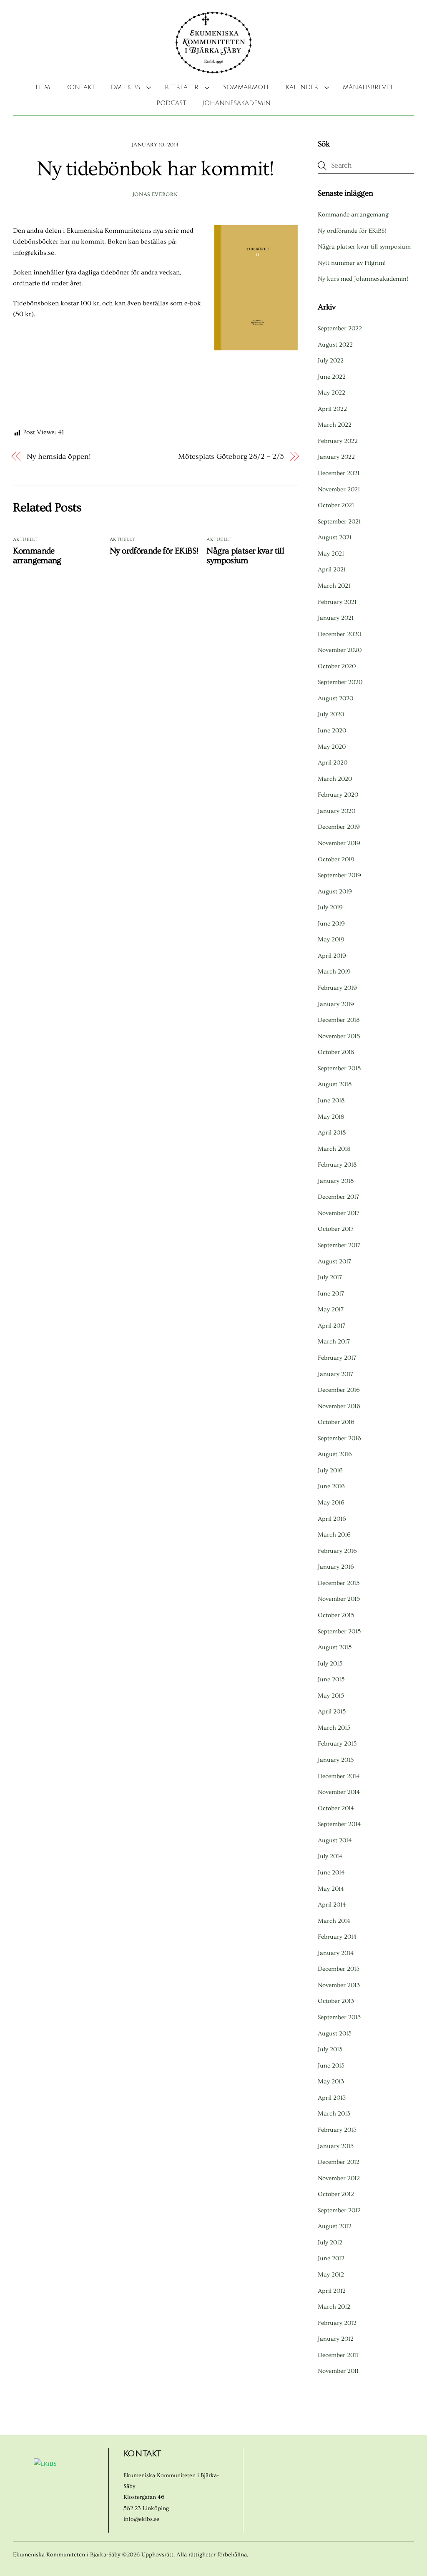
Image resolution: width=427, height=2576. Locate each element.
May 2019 (331, 940)
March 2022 (335, 425)
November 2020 (340, 650)
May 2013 (331, 2082)
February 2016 (337, 1551)
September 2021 (339, 522)
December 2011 (338, 2355)
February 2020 (338, 795)
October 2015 (336, 1615)
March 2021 (334, 586)
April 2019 (332, 956)
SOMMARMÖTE (246, 87)
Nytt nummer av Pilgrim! (352, 263)
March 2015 (334, 1728)
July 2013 (330, 2049)
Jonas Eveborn (155, 194)
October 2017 (336, 1229)
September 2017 (339, 1245)
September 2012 (339, 2210)
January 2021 (336, 618)
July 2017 (330, 1277)
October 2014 (336, 1808)
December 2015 (339, 1583)
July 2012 (330, 2243)
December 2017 (338, 1197)
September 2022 (340, 328)
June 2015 (331, 1679)
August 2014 (335, 1840)
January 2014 (336, 1953)
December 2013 (339, 1969)
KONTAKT (80, 87)
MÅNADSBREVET (368, 87)
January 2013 (336, 2146)
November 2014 (339, 1792)
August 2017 (334, 1262)
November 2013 (339, 1985)
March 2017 (334, 1342)
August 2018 (335, 1084)
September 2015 (339, 1631)
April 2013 (332, 2098)
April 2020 (333, 763)
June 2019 (331, 924)
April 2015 (332, 1712)
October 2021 (336, 505)
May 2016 (331, 1503)
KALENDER (302, 87)
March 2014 (334, 1921)
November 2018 (339, 1036)
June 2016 (331, 1486)
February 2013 (337, 2130)
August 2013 (335, 2034)
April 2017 (332, 1326)
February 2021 (337, 602)
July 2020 (331, 714)
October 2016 (336, 1422)
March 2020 (335, 779)
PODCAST (171, 103)
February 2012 (337, 2323)
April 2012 (332, 2291)
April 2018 (332, 1133)
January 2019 (336, 1004)
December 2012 (339, 2162)
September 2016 (339, 1438)
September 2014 (339, 1824)
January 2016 (336, 1567)
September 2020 (340, 682)
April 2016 (332, 1519)
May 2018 (331, 1117)
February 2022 (338, 441)
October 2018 (336, 1052)
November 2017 (339, 1213)
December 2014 (339, 1776)
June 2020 (332, 731)
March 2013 (334, 2114)
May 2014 (331, 1889)
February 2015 (337, 1744)
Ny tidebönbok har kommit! (155, 169)
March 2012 (334, 2307)
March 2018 (334, 1149)
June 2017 (331, 1294)
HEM (43, 87)
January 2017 (335, 1374)
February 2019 (337, 988)
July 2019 (330, 907)
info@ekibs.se (141, 2519)
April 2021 (332, 570)
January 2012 (336, 2339)
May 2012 (331, 2275)
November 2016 (339, 1406)
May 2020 (332, 747)
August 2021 (335, 537)
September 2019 (339, 875)
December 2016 (339, 1390)
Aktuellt (25, 540)
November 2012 (339, 2178)
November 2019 (339, 843)
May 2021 (331, 554)
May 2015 (331, 1696)
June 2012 (331, 2258)
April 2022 (332, 409)
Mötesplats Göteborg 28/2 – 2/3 (231, 457)
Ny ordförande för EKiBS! (154, 551)
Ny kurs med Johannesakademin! (363, 279)
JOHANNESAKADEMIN (236, 103)
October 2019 (336, 859)
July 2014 (330, 1856)
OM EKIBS (125, 87)
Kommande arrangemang (37, 556)
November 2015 (339, 1599)
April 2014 (332, 1905)
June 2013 (331, 2066)
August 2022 (335, 345)
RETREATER (182, 87)
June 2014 (331, 1873)
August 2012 (335, 2226)
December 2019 (339, 827)
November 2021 (339, 489)
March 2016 (334, 1535)
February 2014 (337, 1937)
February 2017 (337, 1358)
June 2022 (332, 377)
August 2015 (335, 1647)
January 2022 (336, 457)
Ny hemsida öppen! (59, 457)
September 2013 (339, 2017)
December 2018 (339, 1020)
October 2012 (336, 2194)
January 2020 (337, 811)
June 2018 (331, 1101)
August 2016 (335, 1454)
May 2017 (331, 1309)
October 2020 (337, 666)
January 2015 (336, 1760)
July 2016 (330, 1470)
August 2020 (335, 698)
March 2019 (334, 972)
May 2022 (332, 393)
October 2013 (336, 2001)
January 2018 (336, 1181)
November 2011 (338, 2371)
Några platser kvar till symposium (245, 556)
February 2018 (337, 1165)
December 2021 (339, 473)
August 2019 (335, 892)
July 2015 (330, 1664)
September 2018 (339, 1068)
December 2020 (339, 634)
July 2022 (331, 361)
